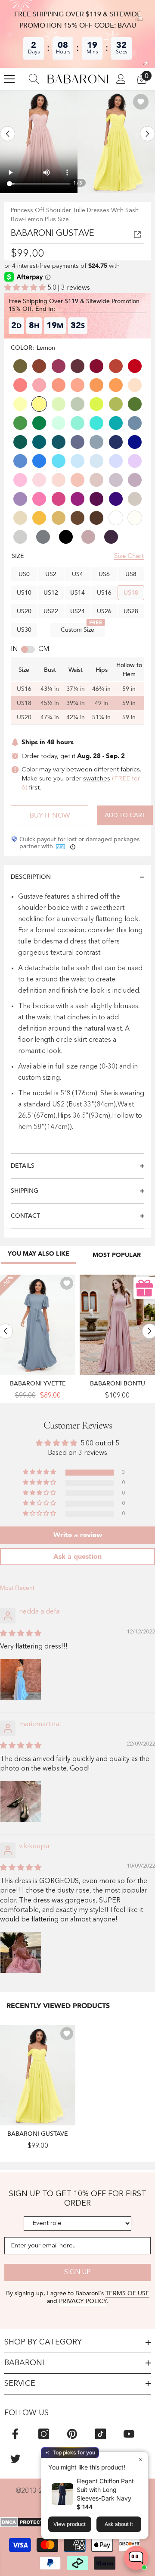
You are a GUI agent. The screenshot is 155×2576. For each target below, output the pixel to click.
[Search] (34, 79)
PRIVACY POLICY (83, 2301)
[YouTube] (129, 2434)
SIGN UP (77, 2272)
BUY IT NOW (50, 815)
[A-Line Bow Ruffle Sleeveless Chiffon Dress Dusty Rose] (117, 1325)
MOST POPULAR (117, 1255)
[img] (21, 1634)
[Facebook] (15, 2434)
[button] (8, 134)
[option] (39, 141)
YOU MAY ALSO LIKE (39, 1254)
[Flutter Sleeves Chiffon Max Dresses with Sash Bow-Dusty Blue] (38, 1325)
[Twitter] (15, 2458)
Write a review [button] (78, 1535)
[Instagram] (44, 2434)
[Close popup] (141, 2459)
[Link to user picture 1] (21, 1680)
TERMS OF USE (127, 2293)
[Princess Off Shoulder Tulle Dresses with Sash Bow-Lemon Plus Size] (38, 2075)
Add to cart (125, 815)
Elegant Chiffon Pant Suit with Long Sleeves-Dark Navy (105, 2490)
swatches (97, 779)
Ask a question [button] (77, 1557)
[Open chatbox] (136, 2558)
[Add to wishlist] (141, 102)
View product (70, 2524)
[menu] (9, 79)
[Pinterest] (72, 2434)
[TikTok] (101, 2434)
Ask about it (119, 2524)
